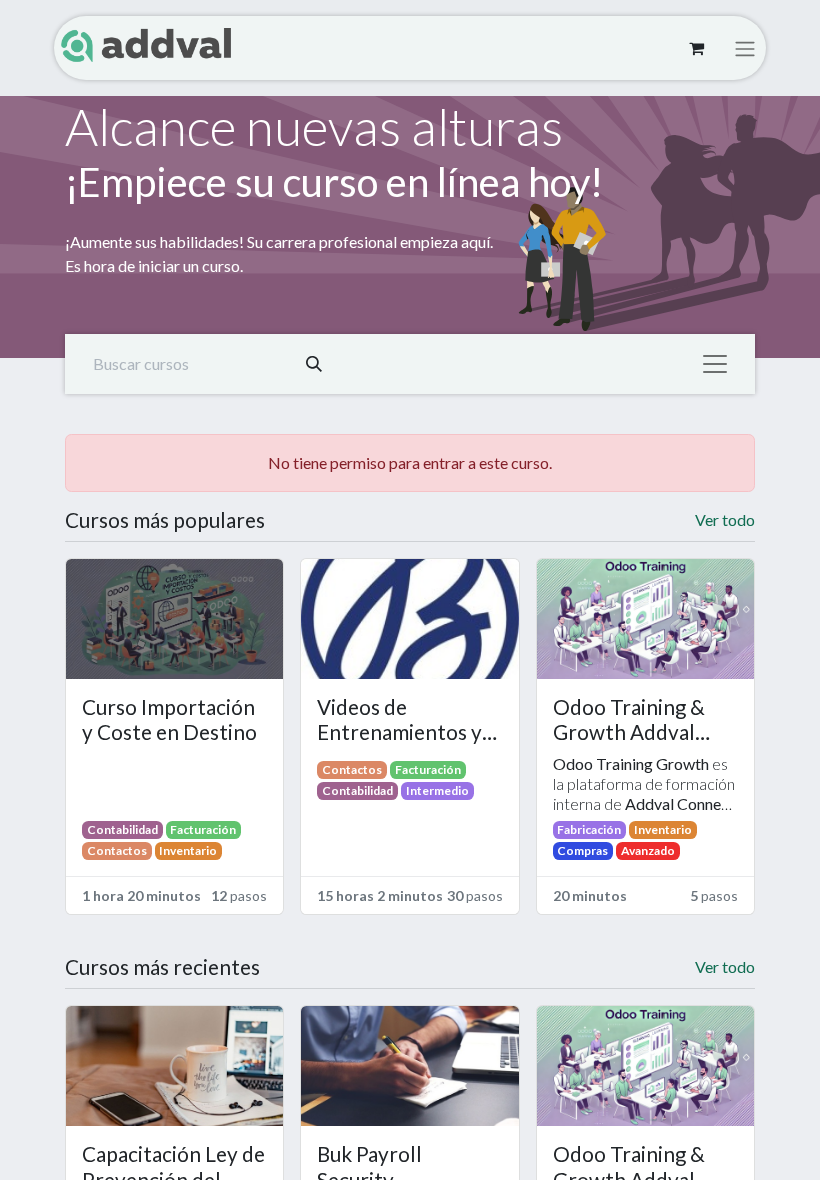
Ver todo (725, 519)
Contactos (117, 850)
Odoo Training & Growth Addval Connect (629, 721)
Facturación (203, 829)
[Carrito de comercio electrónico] (696, 48)
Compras (582, 850)
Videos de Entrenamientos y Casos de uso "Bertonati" (399, 721)
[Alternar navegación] (745, 48)
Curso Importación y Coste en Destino (169, 720)
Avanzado (648, 850)
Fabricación (589, 829)
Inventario (188, 850)
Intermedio (437, 790)
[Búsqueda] (314, 364)
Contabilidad (122, 829)
